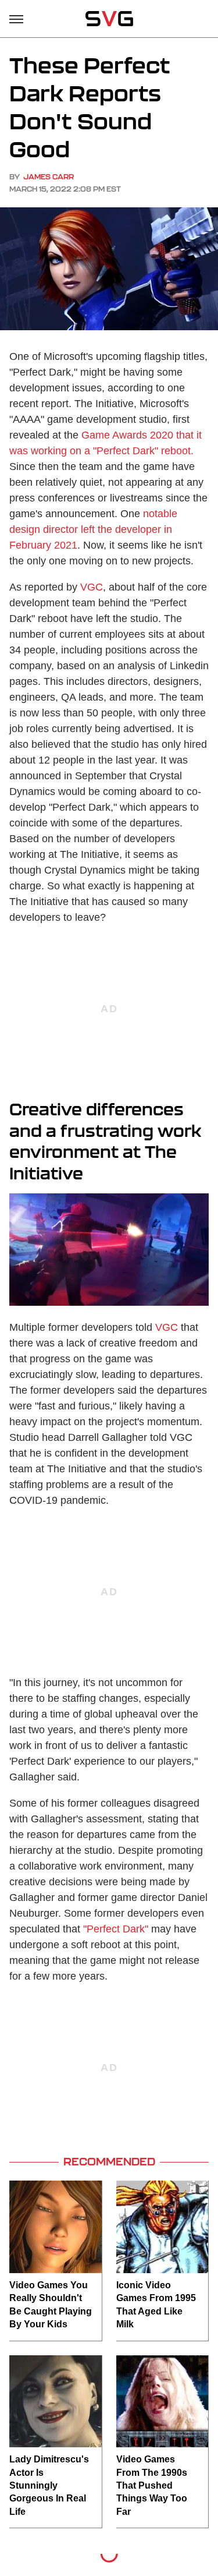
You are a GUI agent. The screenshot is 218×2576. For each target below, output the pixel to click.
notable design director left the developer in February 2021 (93, 529)
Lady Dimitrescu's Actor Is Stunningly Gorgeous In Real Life (49, 2485)
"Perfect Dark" (116, 1929)
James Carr (49, 177)
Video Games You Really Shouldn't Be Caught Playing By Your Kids (51, 2305)
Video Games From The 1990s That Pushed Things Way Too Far (152, 2485)
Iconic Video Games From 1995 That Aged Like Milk (156, 2305)
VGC (92, 587)
